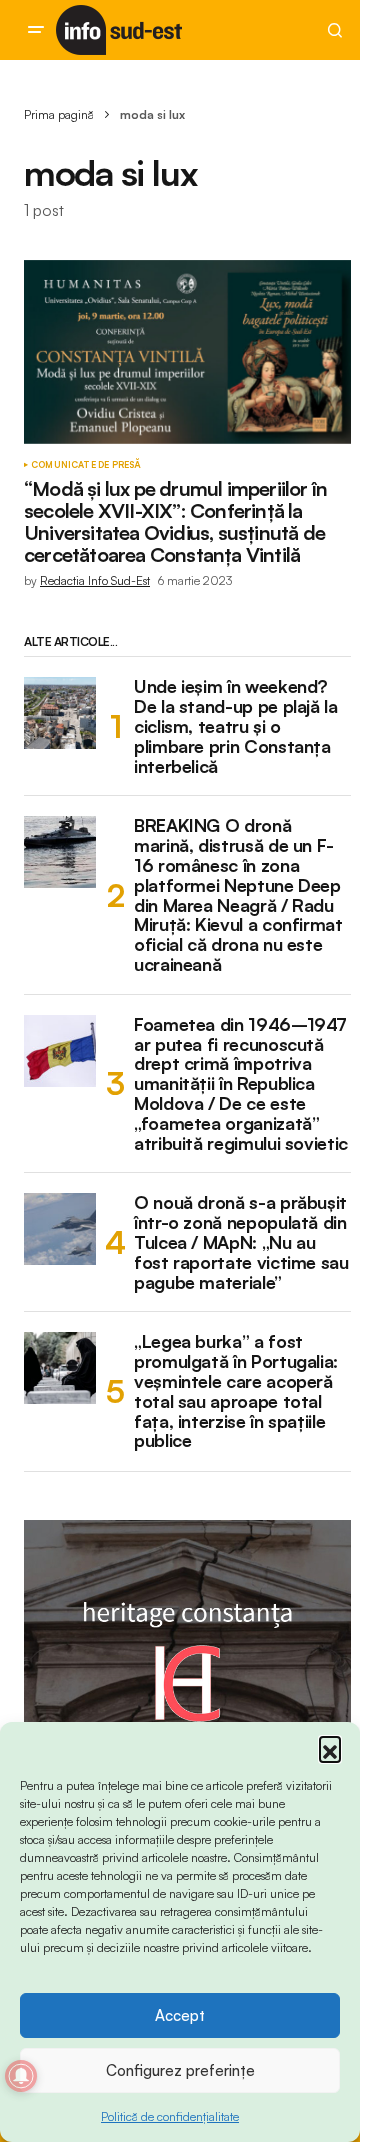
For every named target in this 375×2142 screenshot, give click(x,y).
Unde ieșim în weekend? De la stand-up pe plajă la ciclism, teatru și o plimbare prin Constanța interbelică (236, 726)
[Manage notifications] (21, 2076)
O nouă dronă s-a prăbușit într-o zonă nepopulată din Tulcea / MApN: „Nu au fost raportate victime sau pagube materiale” (241, 1242)
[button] (330, 1747)
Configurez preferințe (180, 2070)
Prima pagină (59, 114)
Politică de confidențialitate (170, 2116)
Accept (180, 2015)
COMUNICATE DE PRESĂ (86, 465)
